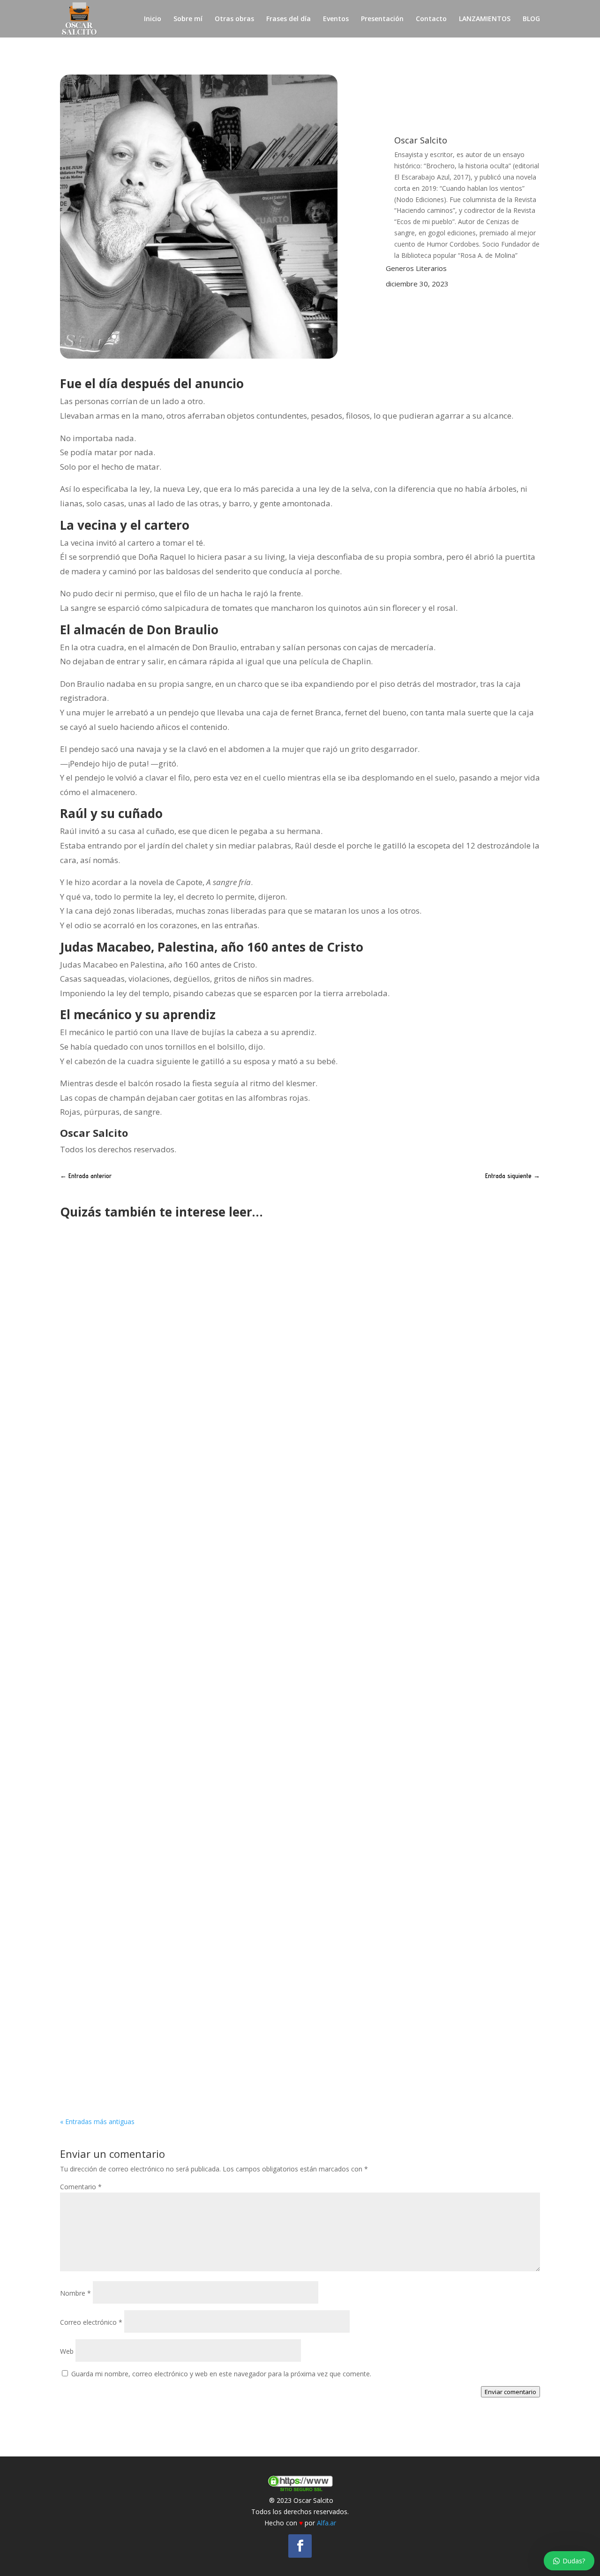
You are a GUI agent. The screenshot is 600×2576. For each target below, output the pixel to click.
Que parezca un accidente (122, 1554)
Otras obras (234, 19)
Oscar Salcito (101, 1568)
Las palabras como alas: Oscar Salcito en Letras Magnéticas (190, 1944)
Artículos (187, 2059)
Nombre (75, 2293)
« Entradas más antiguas (97, 2122)
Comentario (81, 2187)
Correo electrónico (91, 2322)
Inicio (153, 19)
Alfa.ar (326, 2523)
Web (67, 2351)
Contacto (431, 19)
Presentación (382, 19)
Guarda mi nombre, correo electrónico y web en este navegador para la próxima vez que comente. (221, 2374)
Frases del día (289, 19)
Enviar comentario (510, 2392)
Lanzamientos (199, 1568)
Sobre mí (188, 19)
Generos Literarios (416, 268)
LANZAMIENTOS (485, 19)
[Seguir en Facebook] (300, 2546)
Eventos (336, 19)
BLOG (531, 19)
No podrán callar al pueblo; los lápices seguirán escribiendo (190, 2045)
